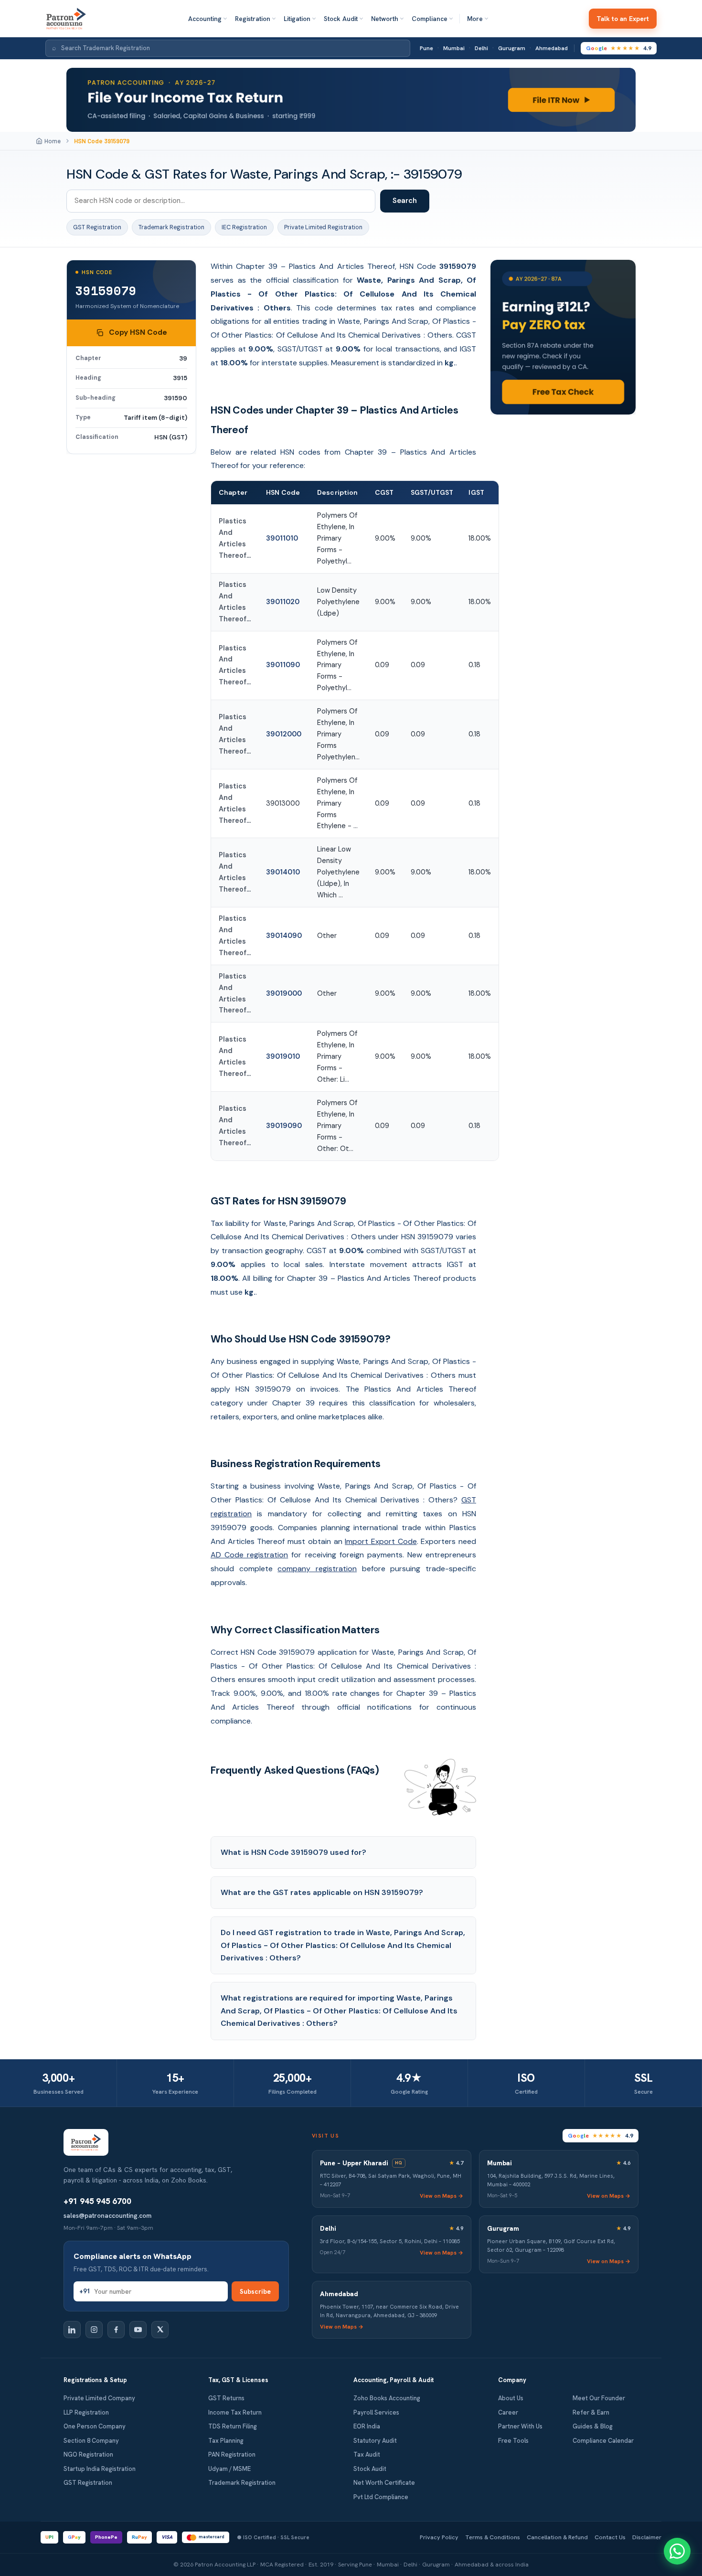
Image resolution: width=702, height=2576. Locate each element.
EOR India (367, 2426)
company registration (317, 1569)
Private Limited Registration (323, 227)
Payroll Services (376, 2412)
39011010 (282, 538)
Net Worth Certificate (384, 2483)
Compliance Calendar (603, 2441)
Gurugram (512, 48)
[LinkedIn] (72, 2330)
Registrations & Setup (95, 2380)
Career (508, 2412)
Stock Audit (341, 19)
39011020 (283, 602)
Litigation (297, 19)
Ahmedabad (552, 48)
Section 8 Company (91, 2441)
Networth (385, 19)
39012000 (284, 734)
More (475, 19)
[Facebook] (116, 2330)
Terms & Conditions (493, 2537)
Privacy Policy (439, 2537)
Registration (253, 19)
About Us (511, 2398)
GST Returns (226, 2398)
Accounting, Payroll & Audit (394, 2380)
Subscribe (255, 2291)
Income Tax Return (235, 2412)
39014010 (283, 872)
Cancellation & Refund (557, 2537)
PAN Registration (232, 2454)
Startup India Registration (100, 2469)
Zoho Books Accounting (387, 2398)
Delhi (481, 48)
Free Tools (513, 2441)
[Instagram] (94, 2330)
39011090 (283, 665)
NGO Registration (88, 2454)
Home (53, 141)
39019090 (284, 1126)
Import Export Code (381, 1541)
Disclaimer (647, 2537)
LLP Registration (86, 2412)
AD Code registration (249, 1555)
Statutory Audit (375, 2441)
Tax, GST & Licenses (238, 2380)
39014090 (284, 936)
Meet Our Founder (599, 2398)
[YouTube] (138, 2330)
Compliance (430, 19)
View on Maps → (441, 2196)
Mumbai (454, 48)
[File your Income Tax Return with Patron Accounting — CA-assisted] (351, 100)
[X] (160, 2330)
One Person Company (95, 2426)
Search (405, 201)
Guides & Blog (593, 2426)
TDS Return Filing (233, 2426)
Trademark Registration (171, 227)
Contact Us (610, 2537)
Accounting (205, 19)
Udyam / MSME (229, 2469)
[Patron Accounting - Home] (66, 19)
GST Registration (97, 227)
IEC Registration (244, 227)
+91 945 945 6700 (97, 2201)
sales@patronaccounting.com (107, 2215)
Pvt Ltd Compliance (381, 2497)
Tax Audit (367, 2454)
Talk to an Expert (623, 19)
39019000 (284, 993)
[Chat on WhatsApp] (677, 2551)
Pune (426, 48)
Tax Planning (226, 2441)
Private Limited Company (99, 2398)
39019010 (283, 1056)
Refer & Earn (591, 2412)
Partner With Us (520, 2426)
